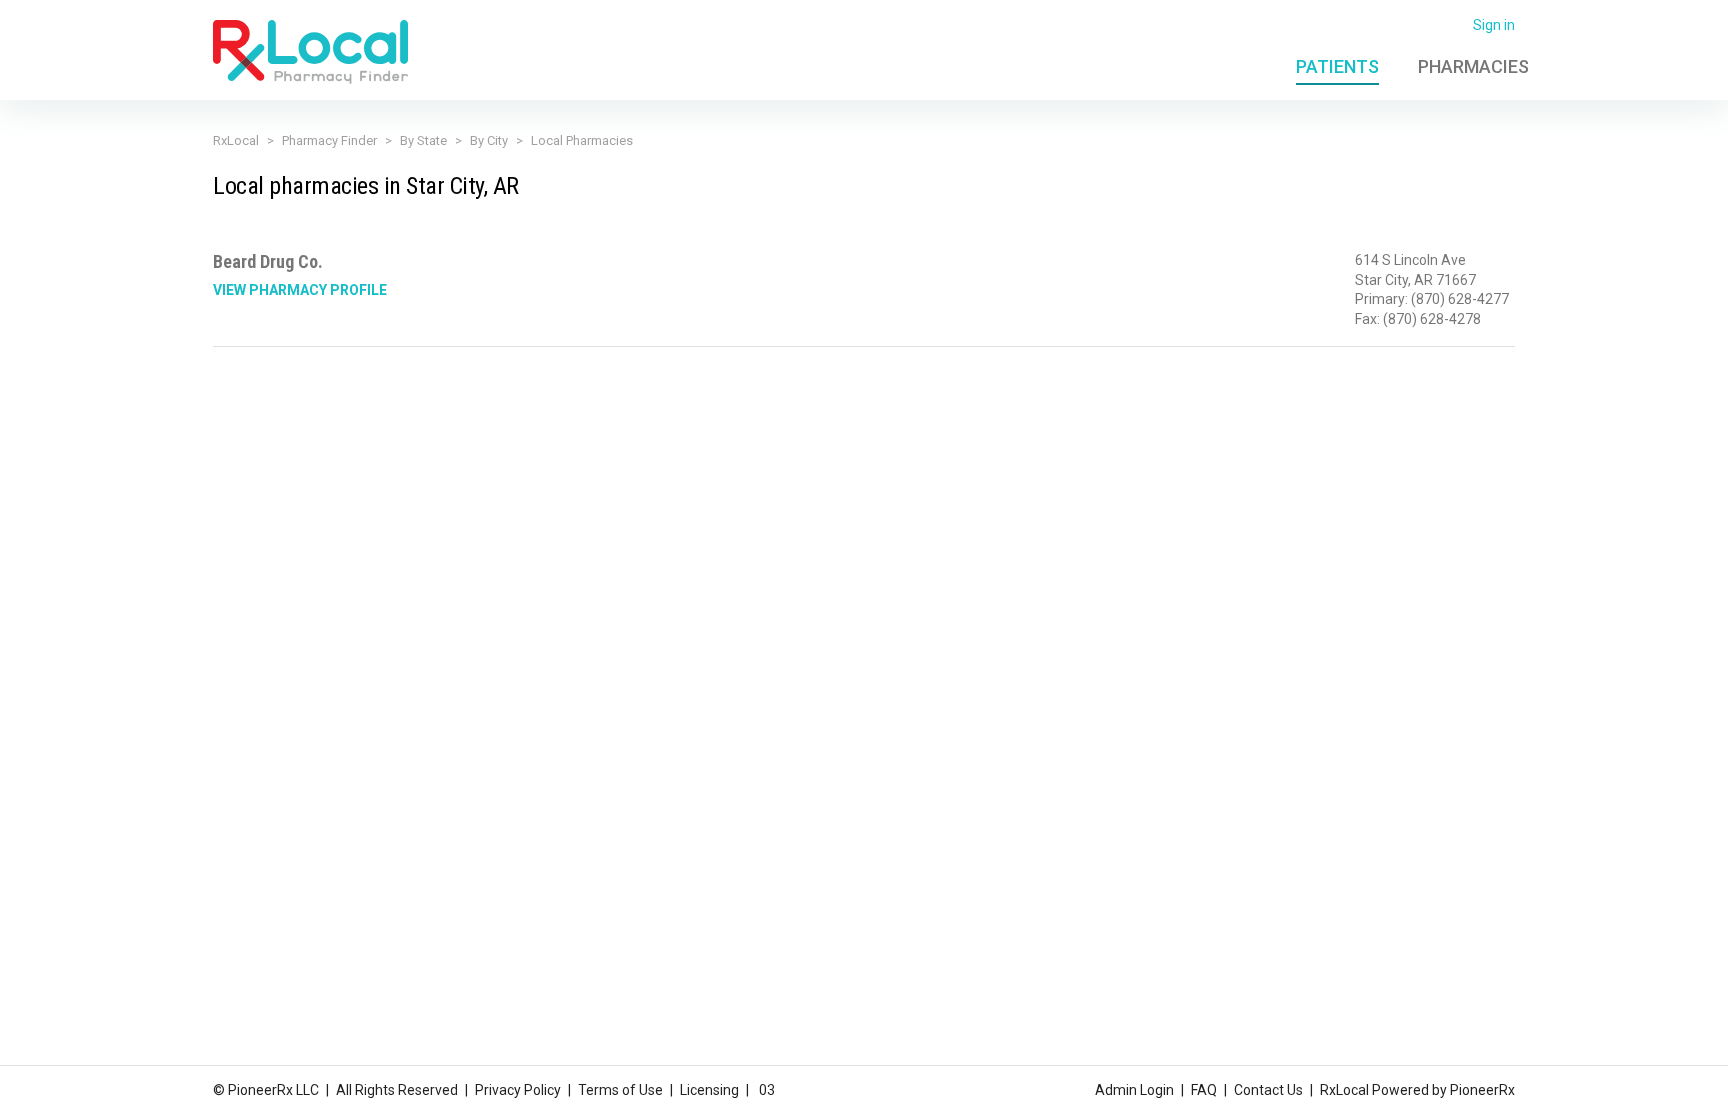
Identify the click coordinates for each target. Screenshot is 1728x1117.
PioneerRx (1482, 1090)
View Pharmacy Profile (300, 290)
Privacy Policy (518, 1090)
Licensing (709, 1090)
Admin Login (1134, 1090)
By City (489, 140)
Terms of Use (620, 1090)
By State (423, 140)
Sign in (1494, 25)
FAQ (1204, 1090)
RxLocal (236, 140)
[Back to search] (310, 51)
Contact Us (1268, 1090)
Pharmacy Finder (329, 140)
